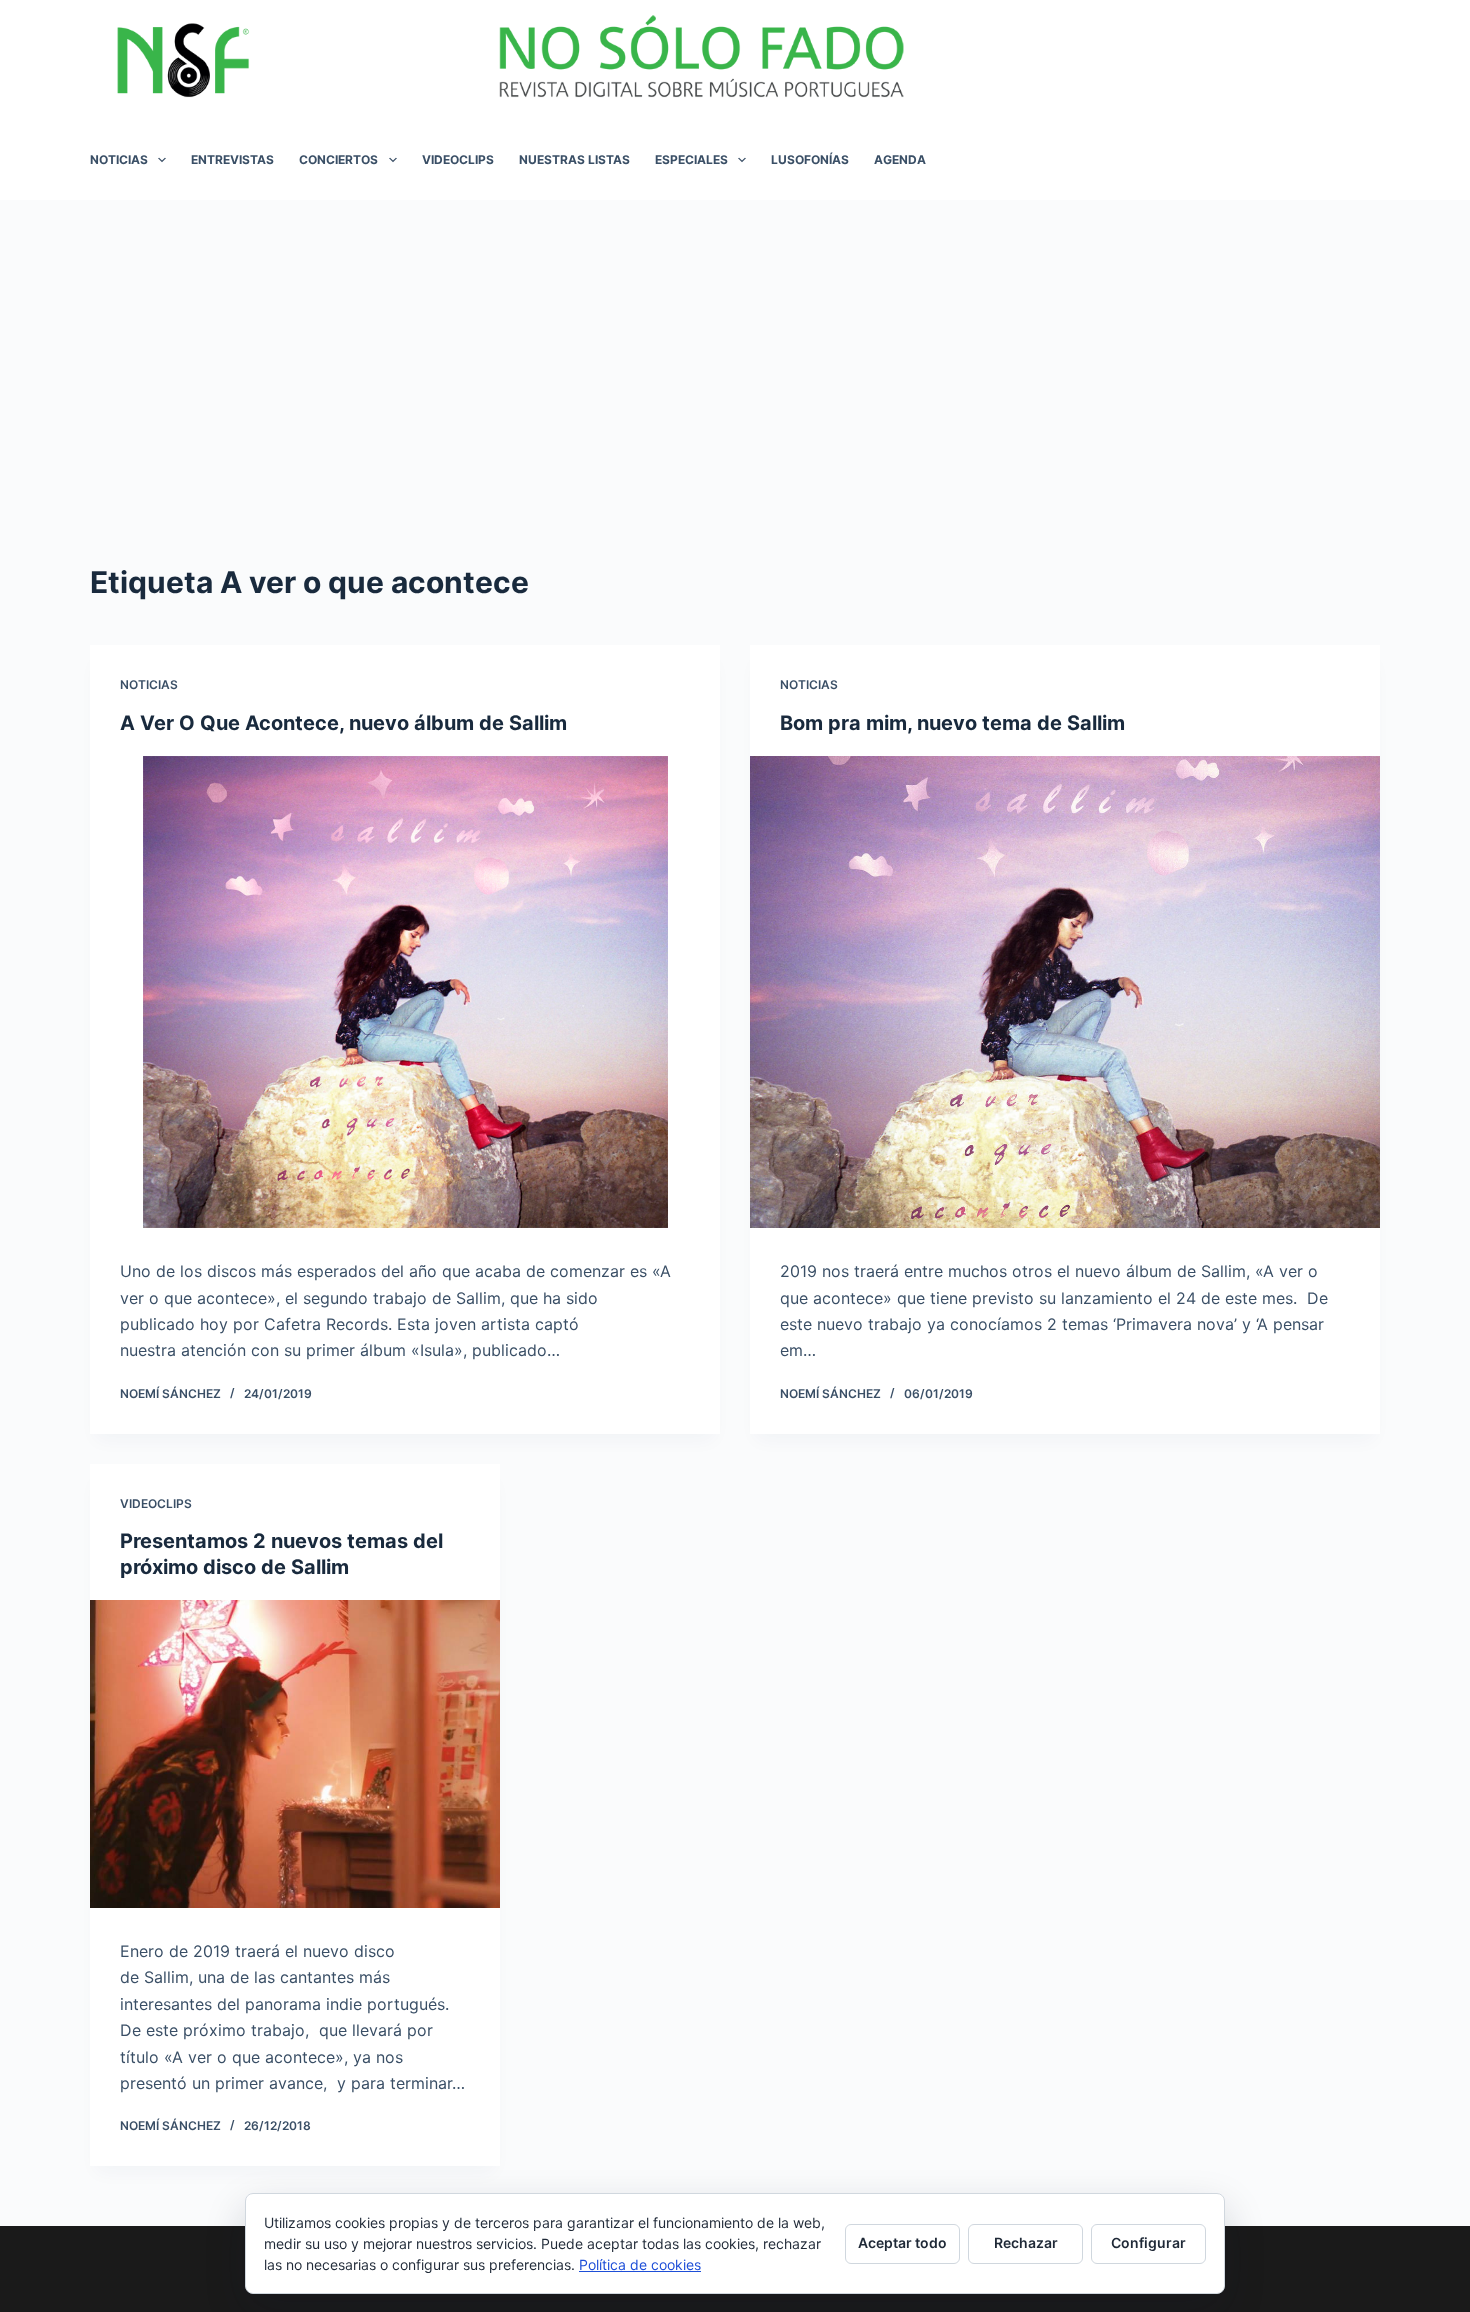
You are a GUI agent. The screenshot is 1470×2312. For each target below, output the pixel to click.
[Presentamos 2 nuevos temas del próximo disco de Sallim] (295, 1754)
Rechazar (1026, 2242)
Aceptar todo (902, 2242)
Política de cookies (640, 2264)
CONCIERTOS (338, 159)
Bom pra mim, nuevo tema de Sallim (952, 723)
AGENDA (900, 159)
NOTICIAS (119, 159)
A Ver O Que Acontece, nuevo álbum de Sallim (343, 723)
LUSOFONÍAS (810, 159)
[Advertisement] (735, 350)
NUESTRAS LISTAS (574, 159)
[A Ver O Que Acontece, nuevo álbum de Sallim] (405, 992)
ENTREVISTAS (232, 159)
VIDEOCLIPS (458, 159)
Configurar (1148, 2242)
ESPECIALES (691, 159)
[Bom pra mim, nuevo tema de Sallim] (1065, 992)
